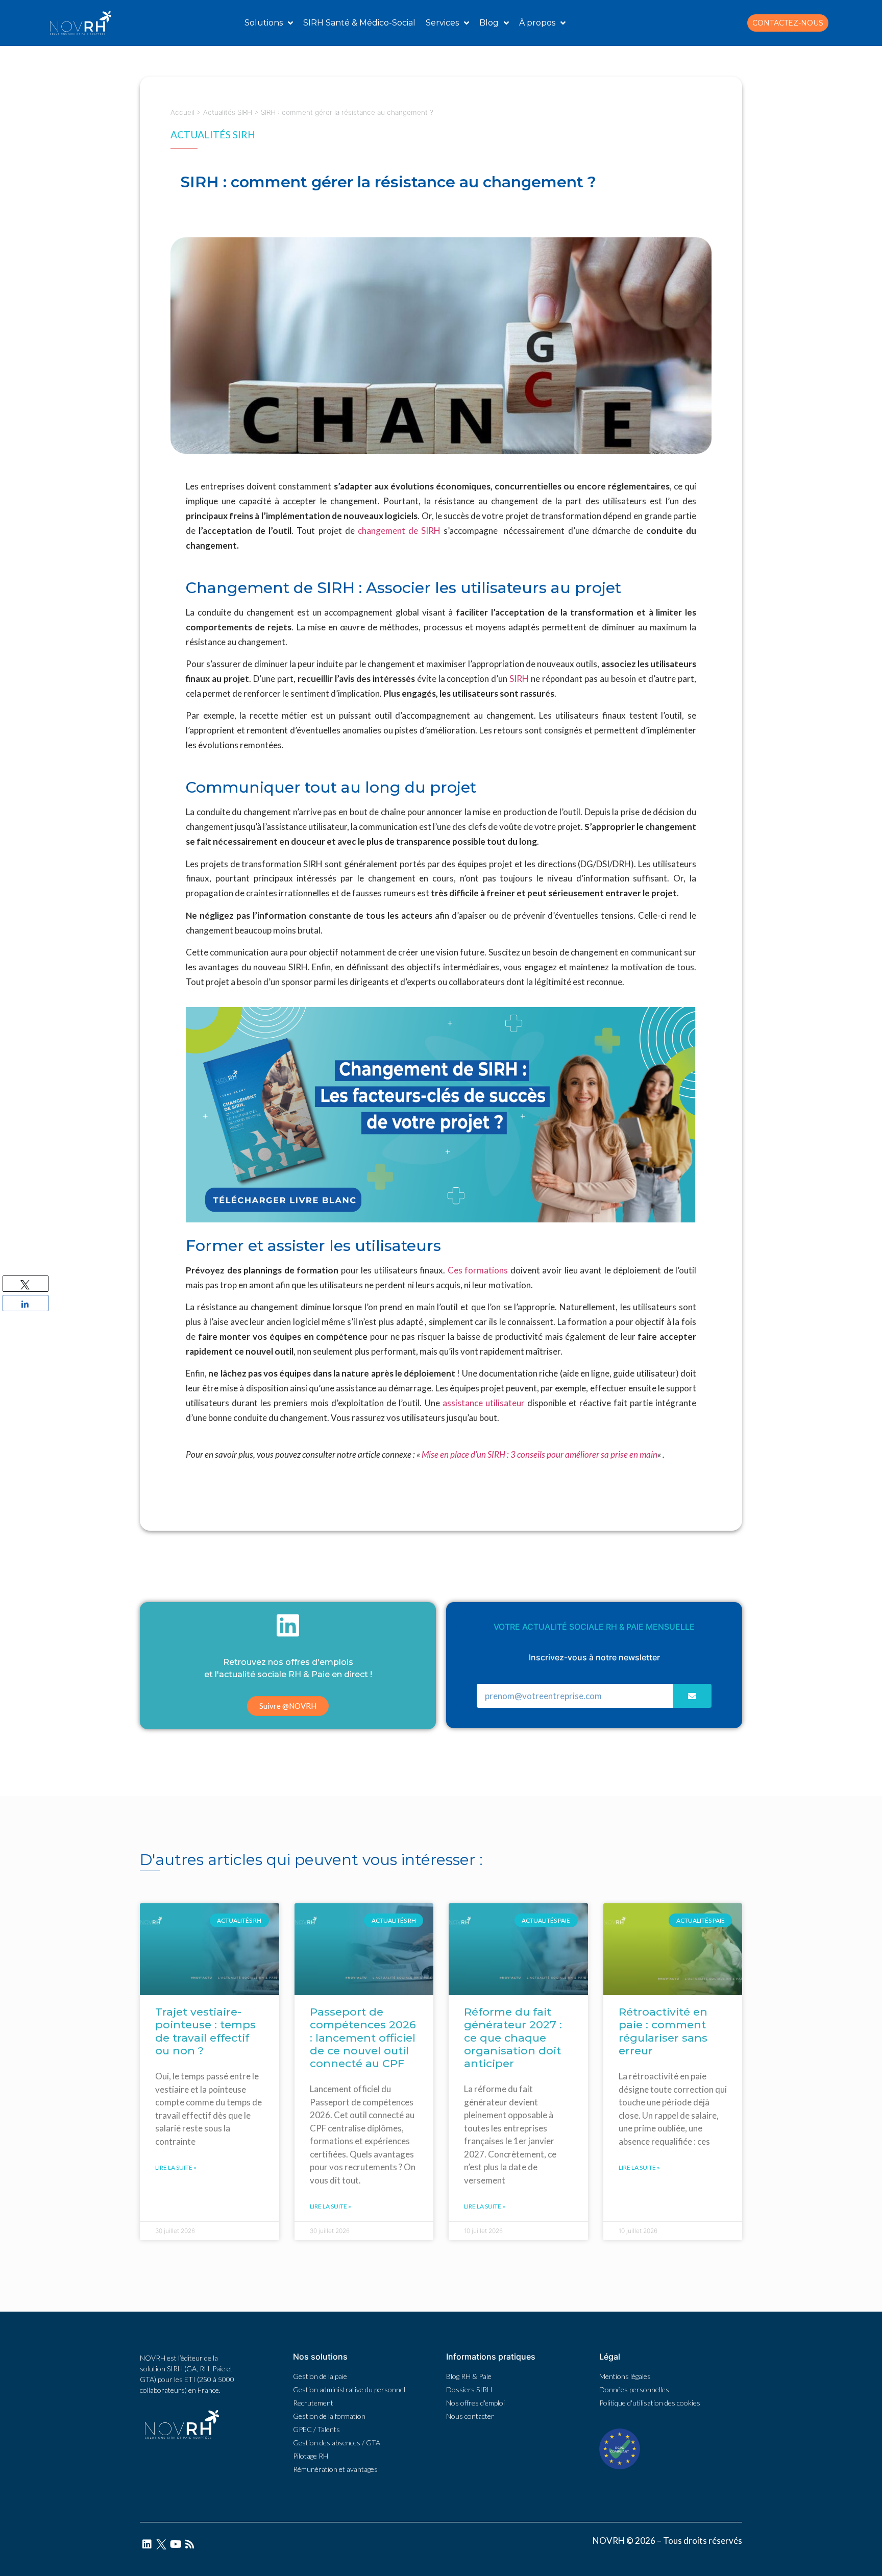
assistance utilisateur (484, 1403)
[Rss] (190, 2544)
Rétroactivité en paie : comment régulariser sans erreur (663, 2031)
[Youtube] (176, 2544)
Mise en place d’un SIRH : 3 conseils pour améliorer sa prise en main (540, 1454)
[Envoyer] (692, 1696)
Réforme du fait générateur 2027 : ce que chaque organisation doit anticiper (513, 2038)
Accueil (182, 112)
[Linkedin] (147, 2544)
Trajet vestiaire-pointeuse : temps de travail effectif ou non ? (205, 2031)
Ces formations (478, 1270)
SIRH (519, 679)
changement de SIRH (399, 531)
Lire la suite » (176, 2167)
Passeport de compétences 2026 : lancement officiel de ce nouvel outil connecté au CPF (363, 2038)
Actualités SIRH (228, 112)
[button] (788, 23)
